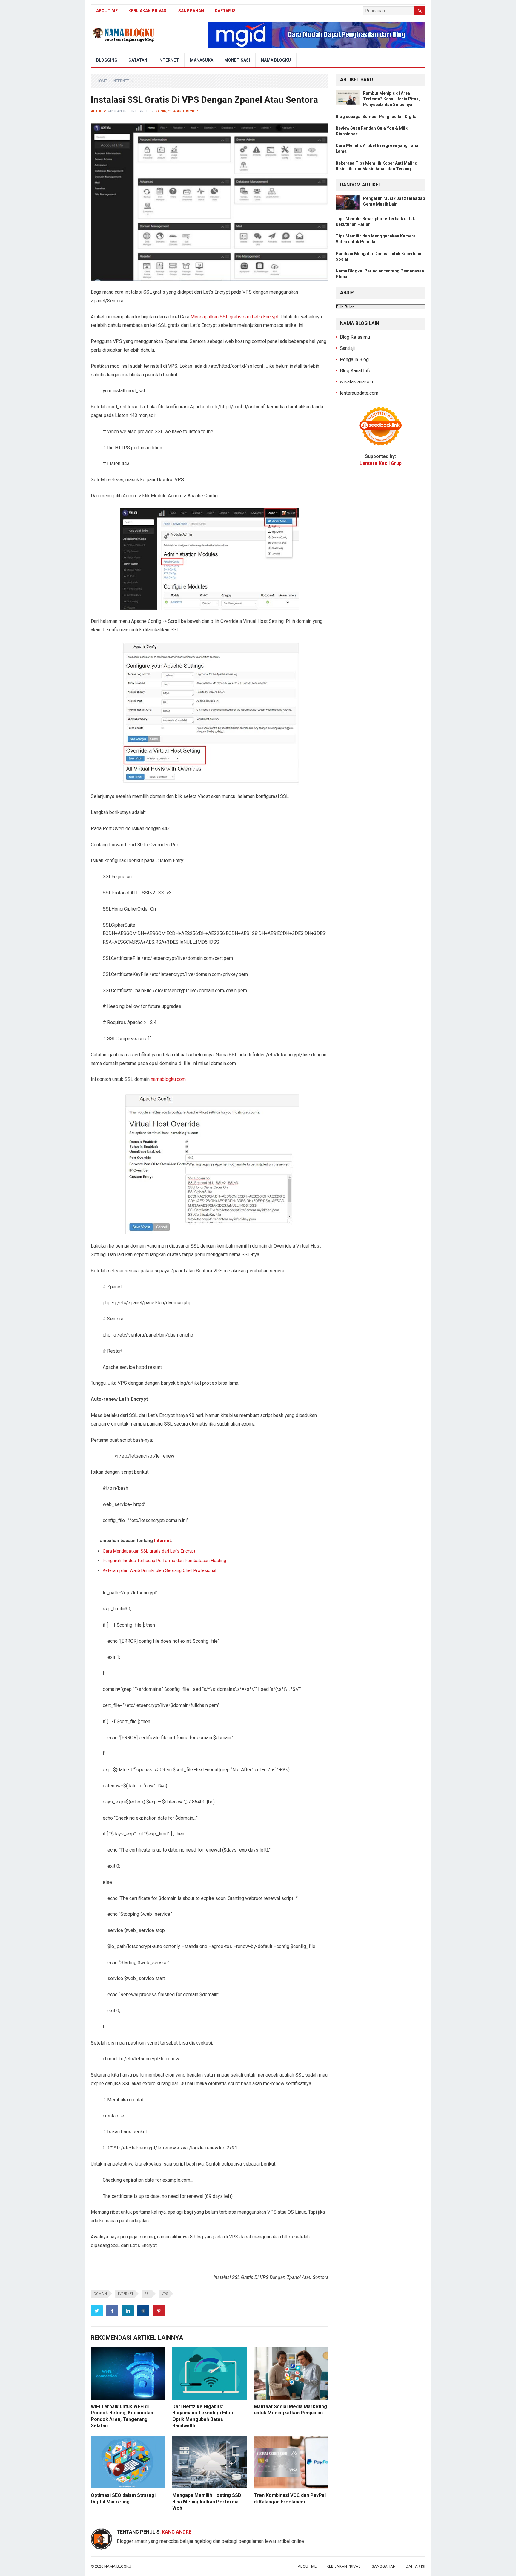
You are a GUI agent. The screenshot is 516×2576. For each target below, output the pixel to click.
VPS (165, 2294)
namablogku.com (168, 1079)
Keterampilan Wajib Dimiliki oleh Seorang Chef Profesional (159, 1570)
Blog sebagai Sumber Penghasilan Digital (377, 117)
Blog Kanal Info (356, 371)
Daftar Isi (226, 11)
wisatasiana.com (357, 382)
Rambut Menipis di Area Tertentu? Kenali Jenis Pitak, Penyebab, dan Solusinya (391, 99)
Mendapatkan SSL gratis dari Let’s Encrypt (235, 317)
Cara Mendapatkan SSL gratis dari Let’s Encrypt (149, 1551)
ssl (148, 2294)
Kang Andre (118, 111)
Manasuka (202, 60)
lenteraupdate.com (359, 393)
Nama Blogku (276, 60)
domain (100, 2294)
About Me (107, 11)
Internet (169, 60)
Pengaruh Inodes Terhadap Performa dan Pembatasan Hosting (164, 1561)
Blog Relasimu (355, 337)
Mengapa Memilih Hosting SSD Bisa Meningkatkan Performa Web (207, 2502)
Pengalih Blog (354, 360)
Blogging (107, 60)
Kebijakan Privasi (148, 11)
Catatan (138, 60)
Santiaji (347, 348)
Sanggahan (191, 11)
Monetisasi (237, 60)
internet (126, 2294)
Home (102, 81)
